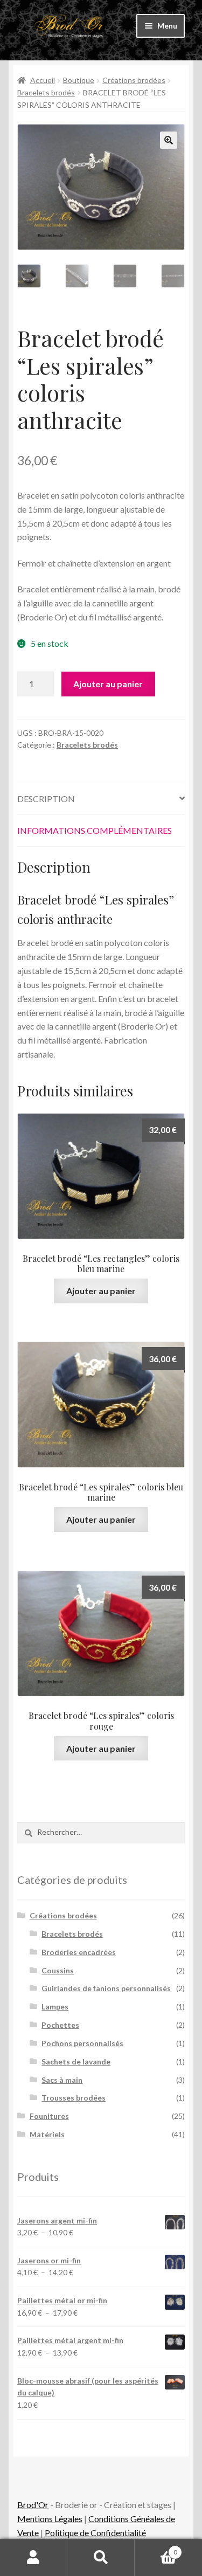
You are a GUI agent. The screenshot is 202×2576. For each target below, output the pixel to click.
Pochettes (60, 2025)
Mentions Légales (50, 2519)
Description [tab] (46, 799)
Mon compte (34, 2558)
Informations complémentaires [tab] (95, 830)
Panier (156, 2549)
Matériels (47, 2134)
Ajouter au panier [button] (101, 1291)
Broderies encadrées (79, 1952)
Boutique (79, 80)
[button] (169, 140)
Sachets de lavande (76, 2062)
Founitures (49, 2116)
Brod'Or (33, 2505)
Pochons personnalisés (82, 2043)
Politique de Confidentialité (95, 2533)
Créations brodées (134, 80)
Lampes (55, 2007)
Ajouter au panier (108, 684)
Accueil (43, 80)
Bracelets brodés (46, 92)
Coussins (58, 1970)
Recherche (101, 2558)
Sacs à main (62, 2080)
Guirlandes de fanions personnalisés (106, 1988)
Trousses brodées (74, 2098)
